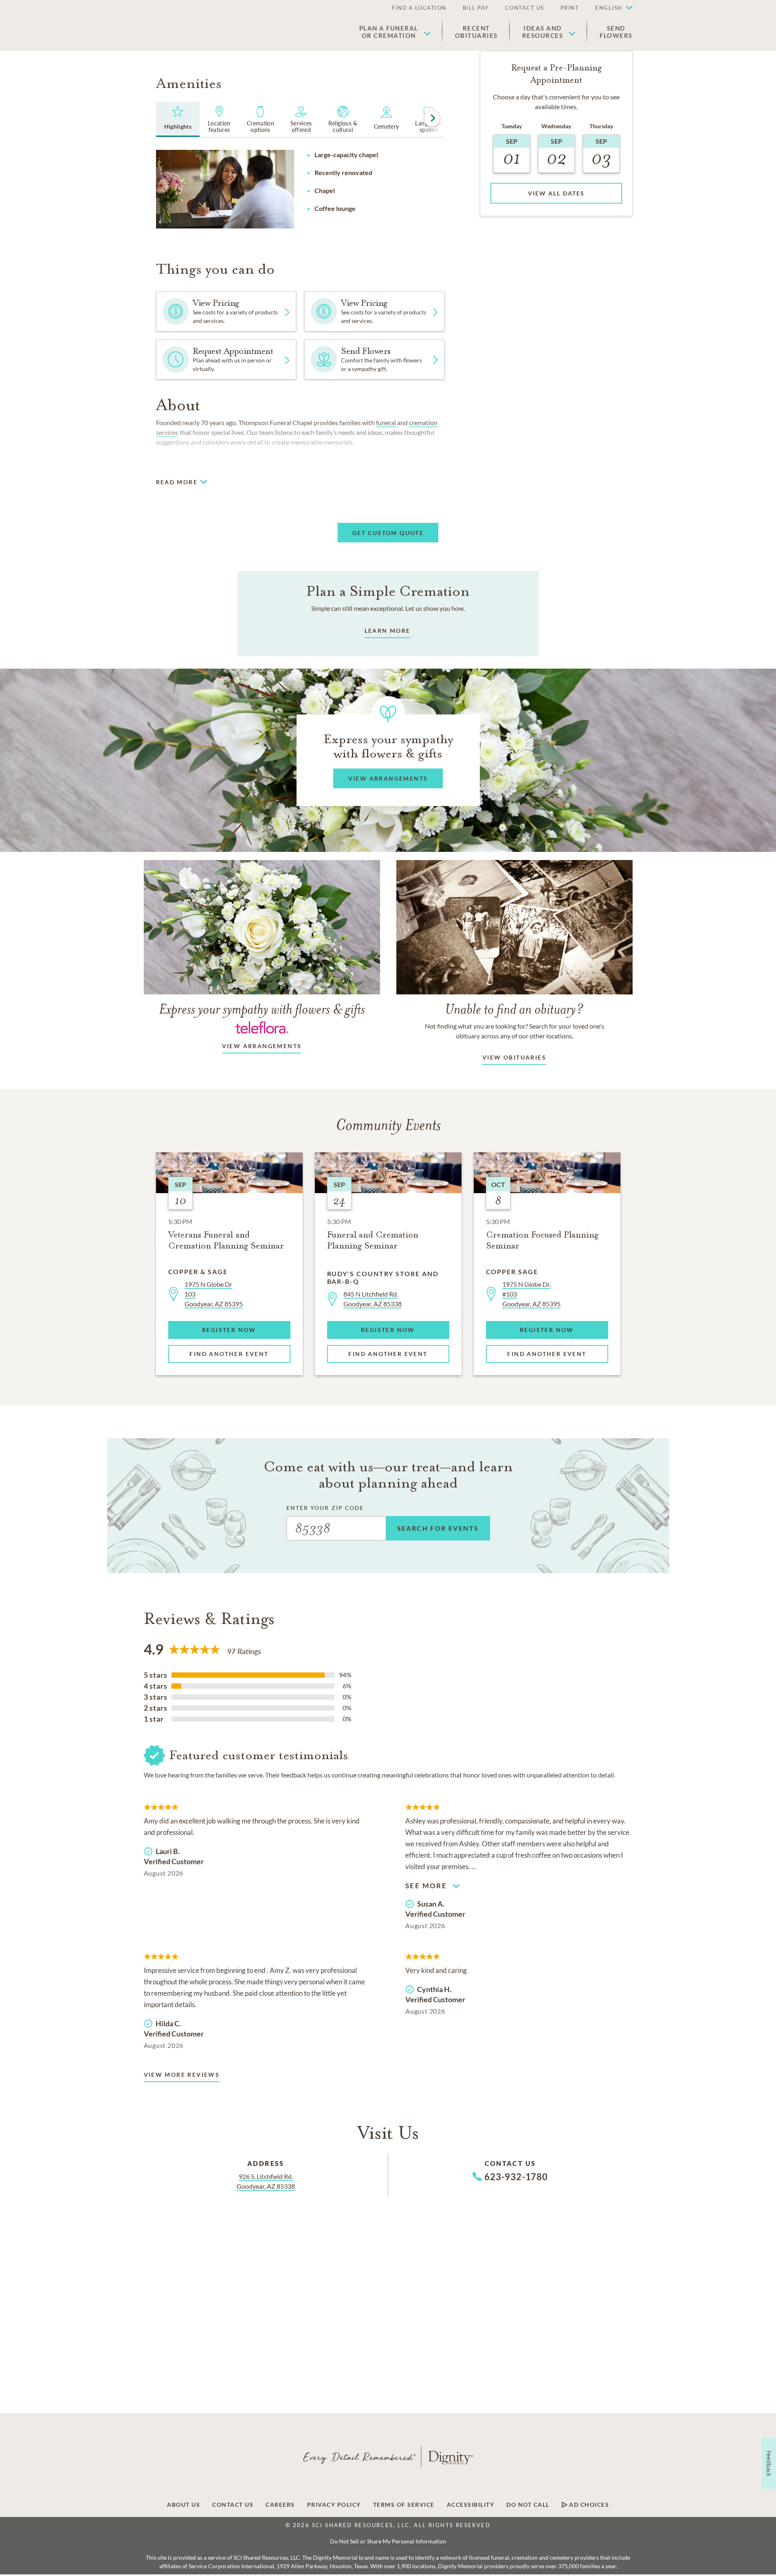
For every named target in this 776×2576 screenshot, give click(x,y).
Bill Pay (476, 8)
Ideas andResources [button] (543, 32)
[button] (610, 8)
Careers (280, 2505)
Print (570, 8)
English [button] (609, 8)
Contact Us (525, 8)
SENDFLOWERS (616, 32)
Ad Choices (588, 2505)
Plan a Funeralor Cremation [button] (389, 32)
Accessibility (471, 2505)
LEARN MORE (388, 631)
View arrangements (262, 1046)
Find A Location (419, 8)
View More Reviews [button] (182, 2075)
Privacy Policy (334, 2505)
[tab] (178, 119)
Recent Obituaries (476, 32)
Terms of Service (404, 2505)
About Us (184, 2505)
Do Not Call (528, 2505)
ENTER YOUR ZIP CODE (325, 1508)
